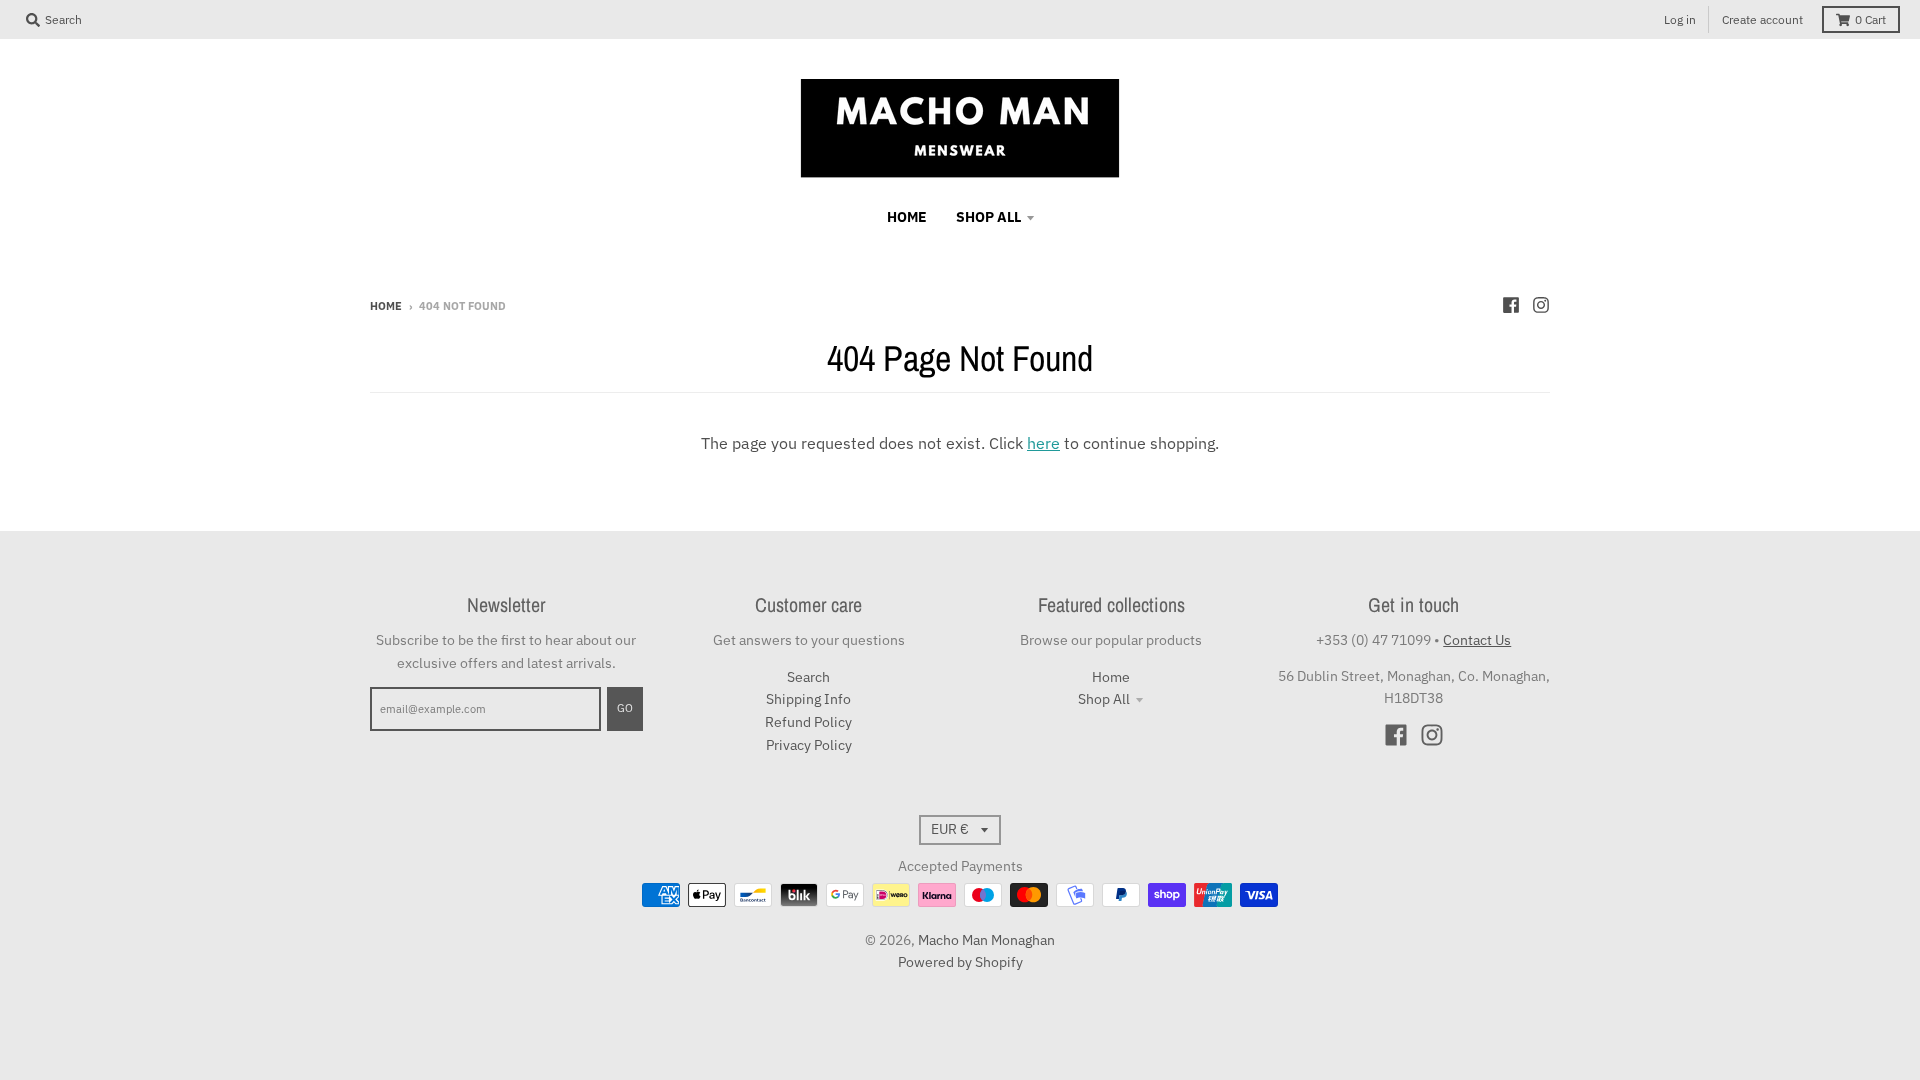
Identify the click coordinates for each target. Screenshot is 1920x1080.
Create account (1762, 19)
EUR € (950, 829)
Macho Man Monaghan (986, 940)
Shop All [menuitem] (988, 217)
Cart (1870, 19)
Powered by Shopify (960, 962)
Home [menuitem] (907, 217)
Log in (1680, 19)
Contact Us (1477, 640)
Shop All (1104, 699)
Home (386, 306)
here (1043, 443)
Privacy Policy (809, 745)
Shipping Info (808, 699)
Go (625, 708)
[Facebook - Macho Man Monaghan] (1511, 305)
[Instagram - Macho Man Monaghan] (1541, 305)
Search (808, 677)
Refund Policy (808, 722)
